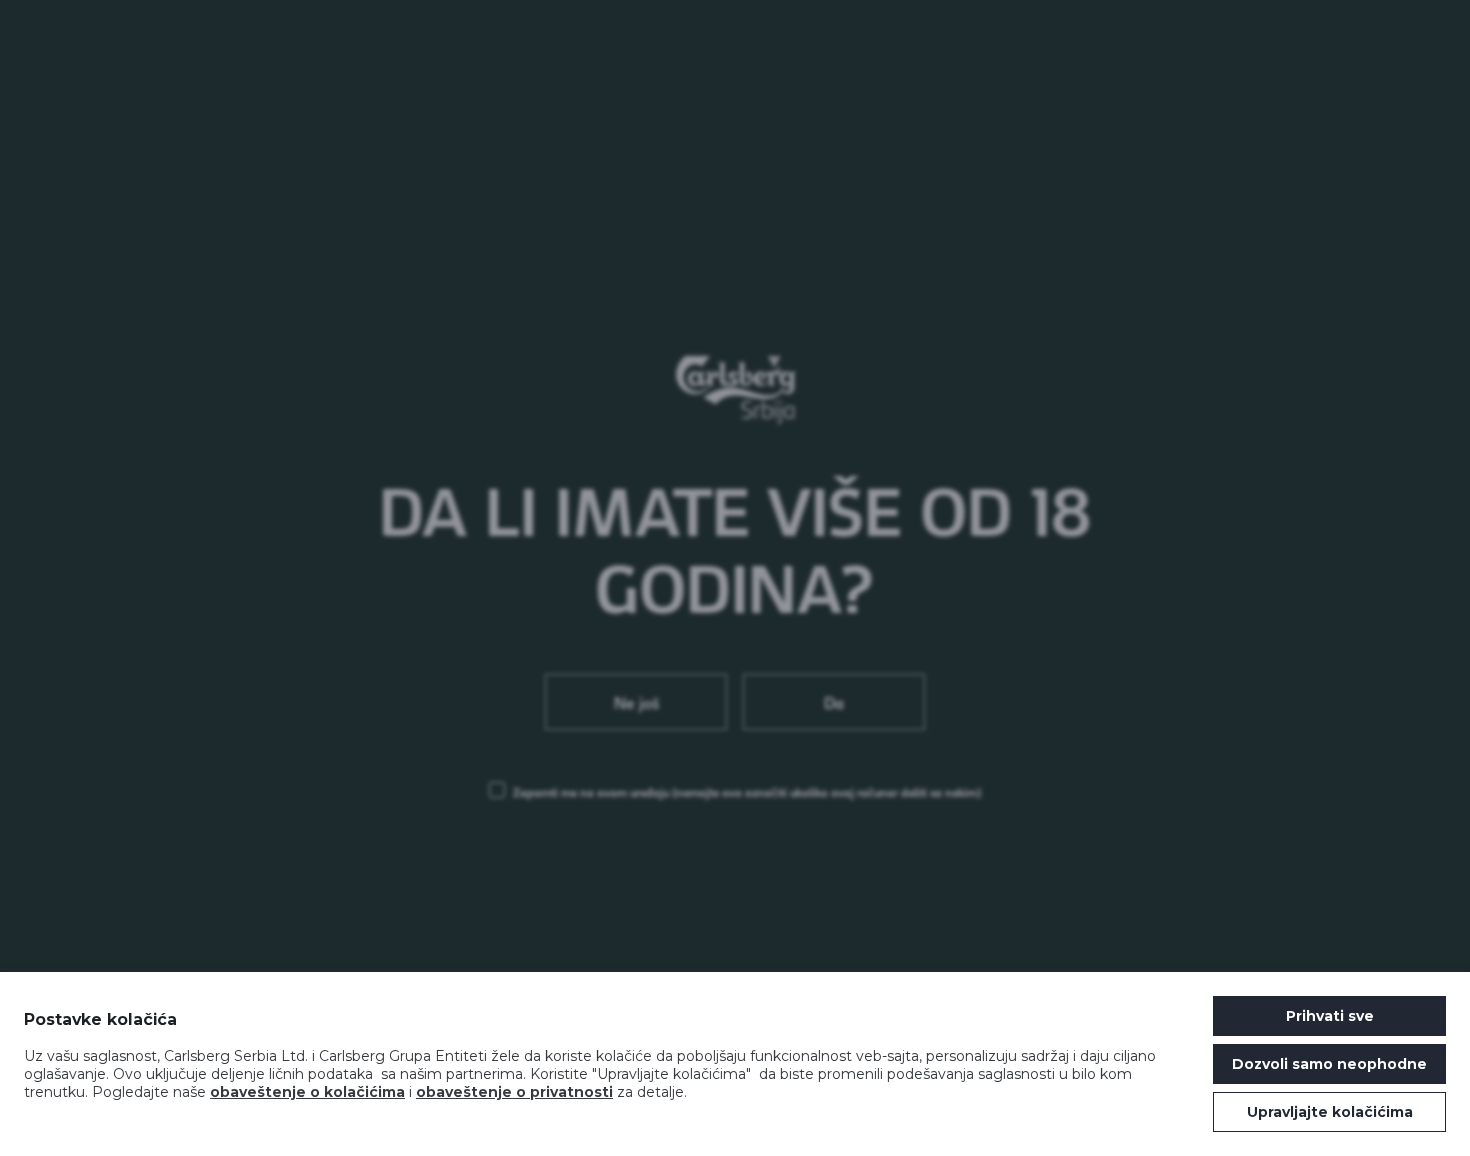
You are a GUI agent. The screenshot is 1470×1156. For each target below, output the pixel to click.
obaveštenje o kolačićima (307, 1092)
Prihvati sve (1330, 1016)
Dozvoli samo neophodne (1329, 1064)
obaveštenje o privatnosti (514, 1092)
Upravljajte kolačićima (1330, 1112)
